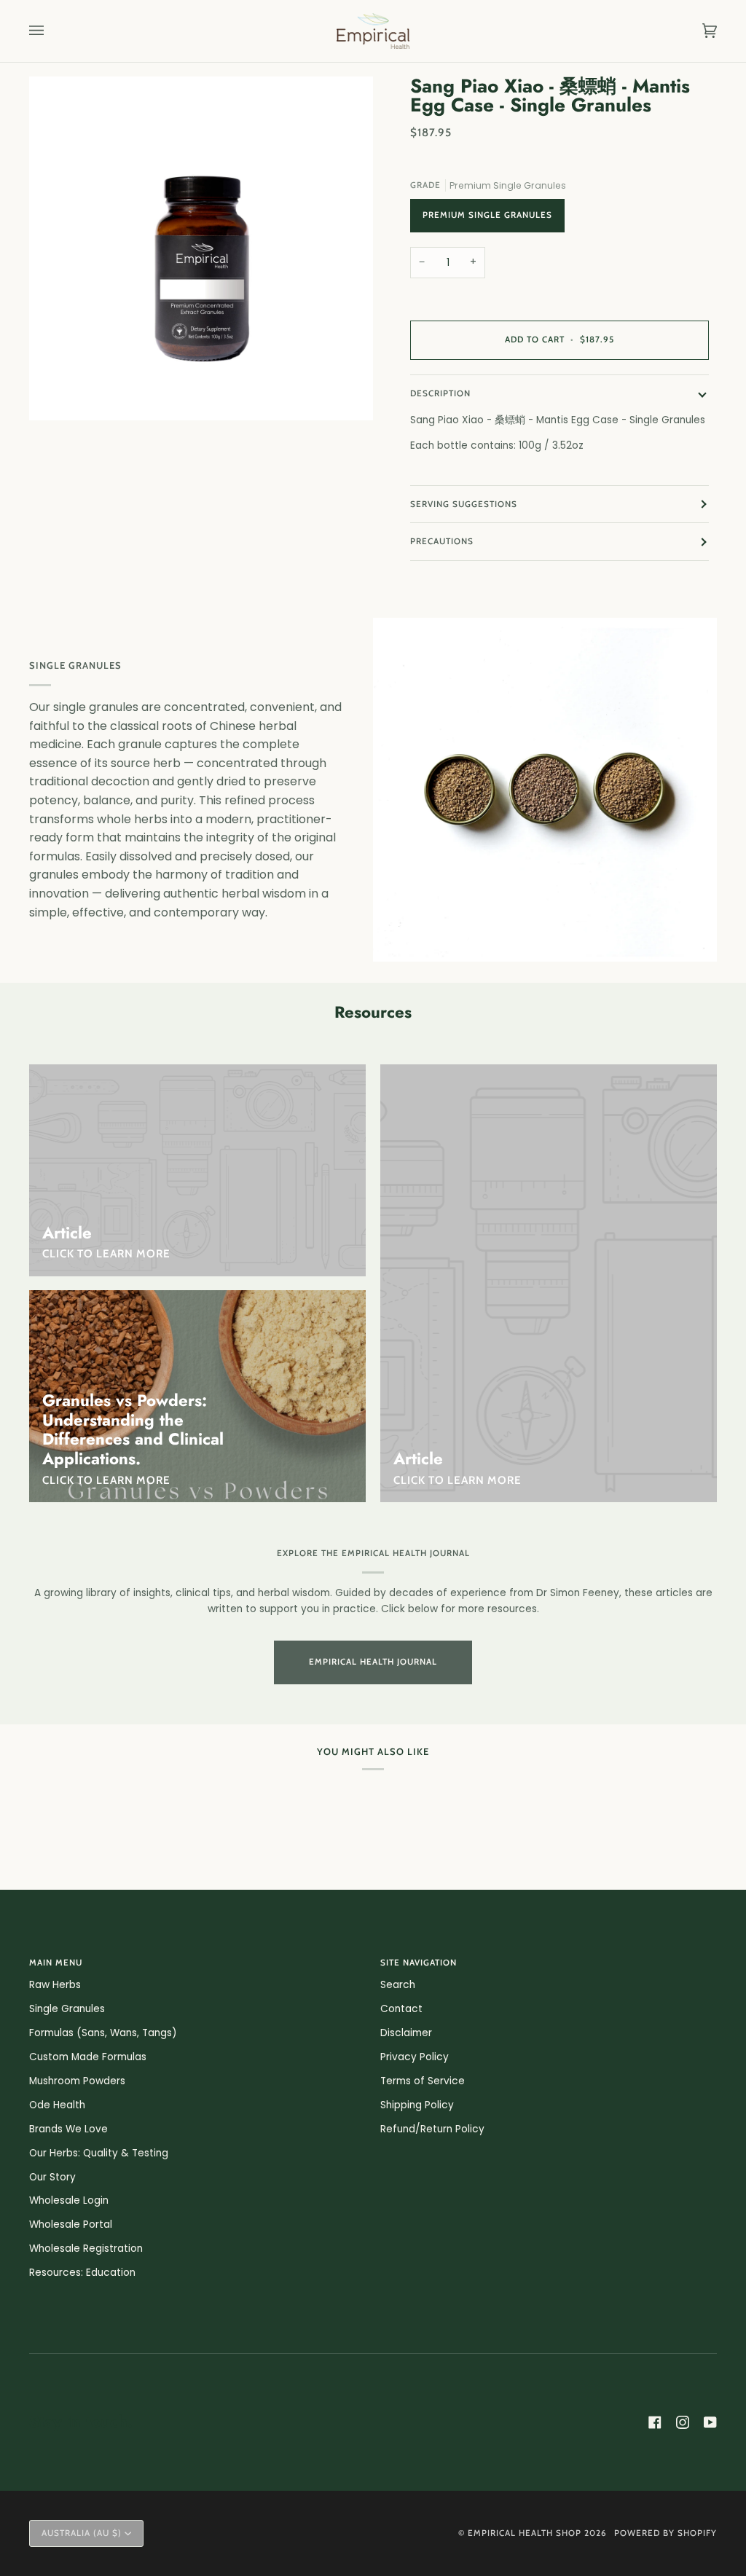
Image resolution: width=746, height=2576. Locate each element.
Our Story (52, 2177)
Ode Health (57, 2105)
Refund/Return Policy (432, 2129)
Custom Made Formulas (88, 2057)
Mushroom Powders (77, 2081)
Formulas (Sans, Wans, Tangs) (103, 2033)
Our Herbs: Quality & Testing (99, 2153)
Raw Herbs (55, 1985)
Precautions (442, 541)
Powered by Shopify (665, 2533)
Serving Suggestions (464, 504)
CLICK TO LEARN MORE (106, 1480)
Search (398, 1985)
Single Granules (67, 2009)
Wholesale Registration (86, 2249)
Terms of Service (423, 2081)
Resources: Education (82, 2273)
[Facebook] (655, 2422)
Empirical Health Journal (373, 1662)
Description (440, 393)
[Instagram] (683, 2422)
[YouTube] (710, 2422)
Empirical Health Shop (525, 2533)
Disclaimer (406, 2033)
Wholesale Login (69, 2200)
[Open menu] (51, 31)
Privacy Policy (415, 2057)
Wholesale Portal (71, 2224)
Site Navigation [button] (419, 1963)
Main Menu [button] (56, 1963)
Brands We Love (68, 2129)
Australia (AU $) (82, 2533)
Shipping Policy (417, 2105)
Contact (401, 2009)
